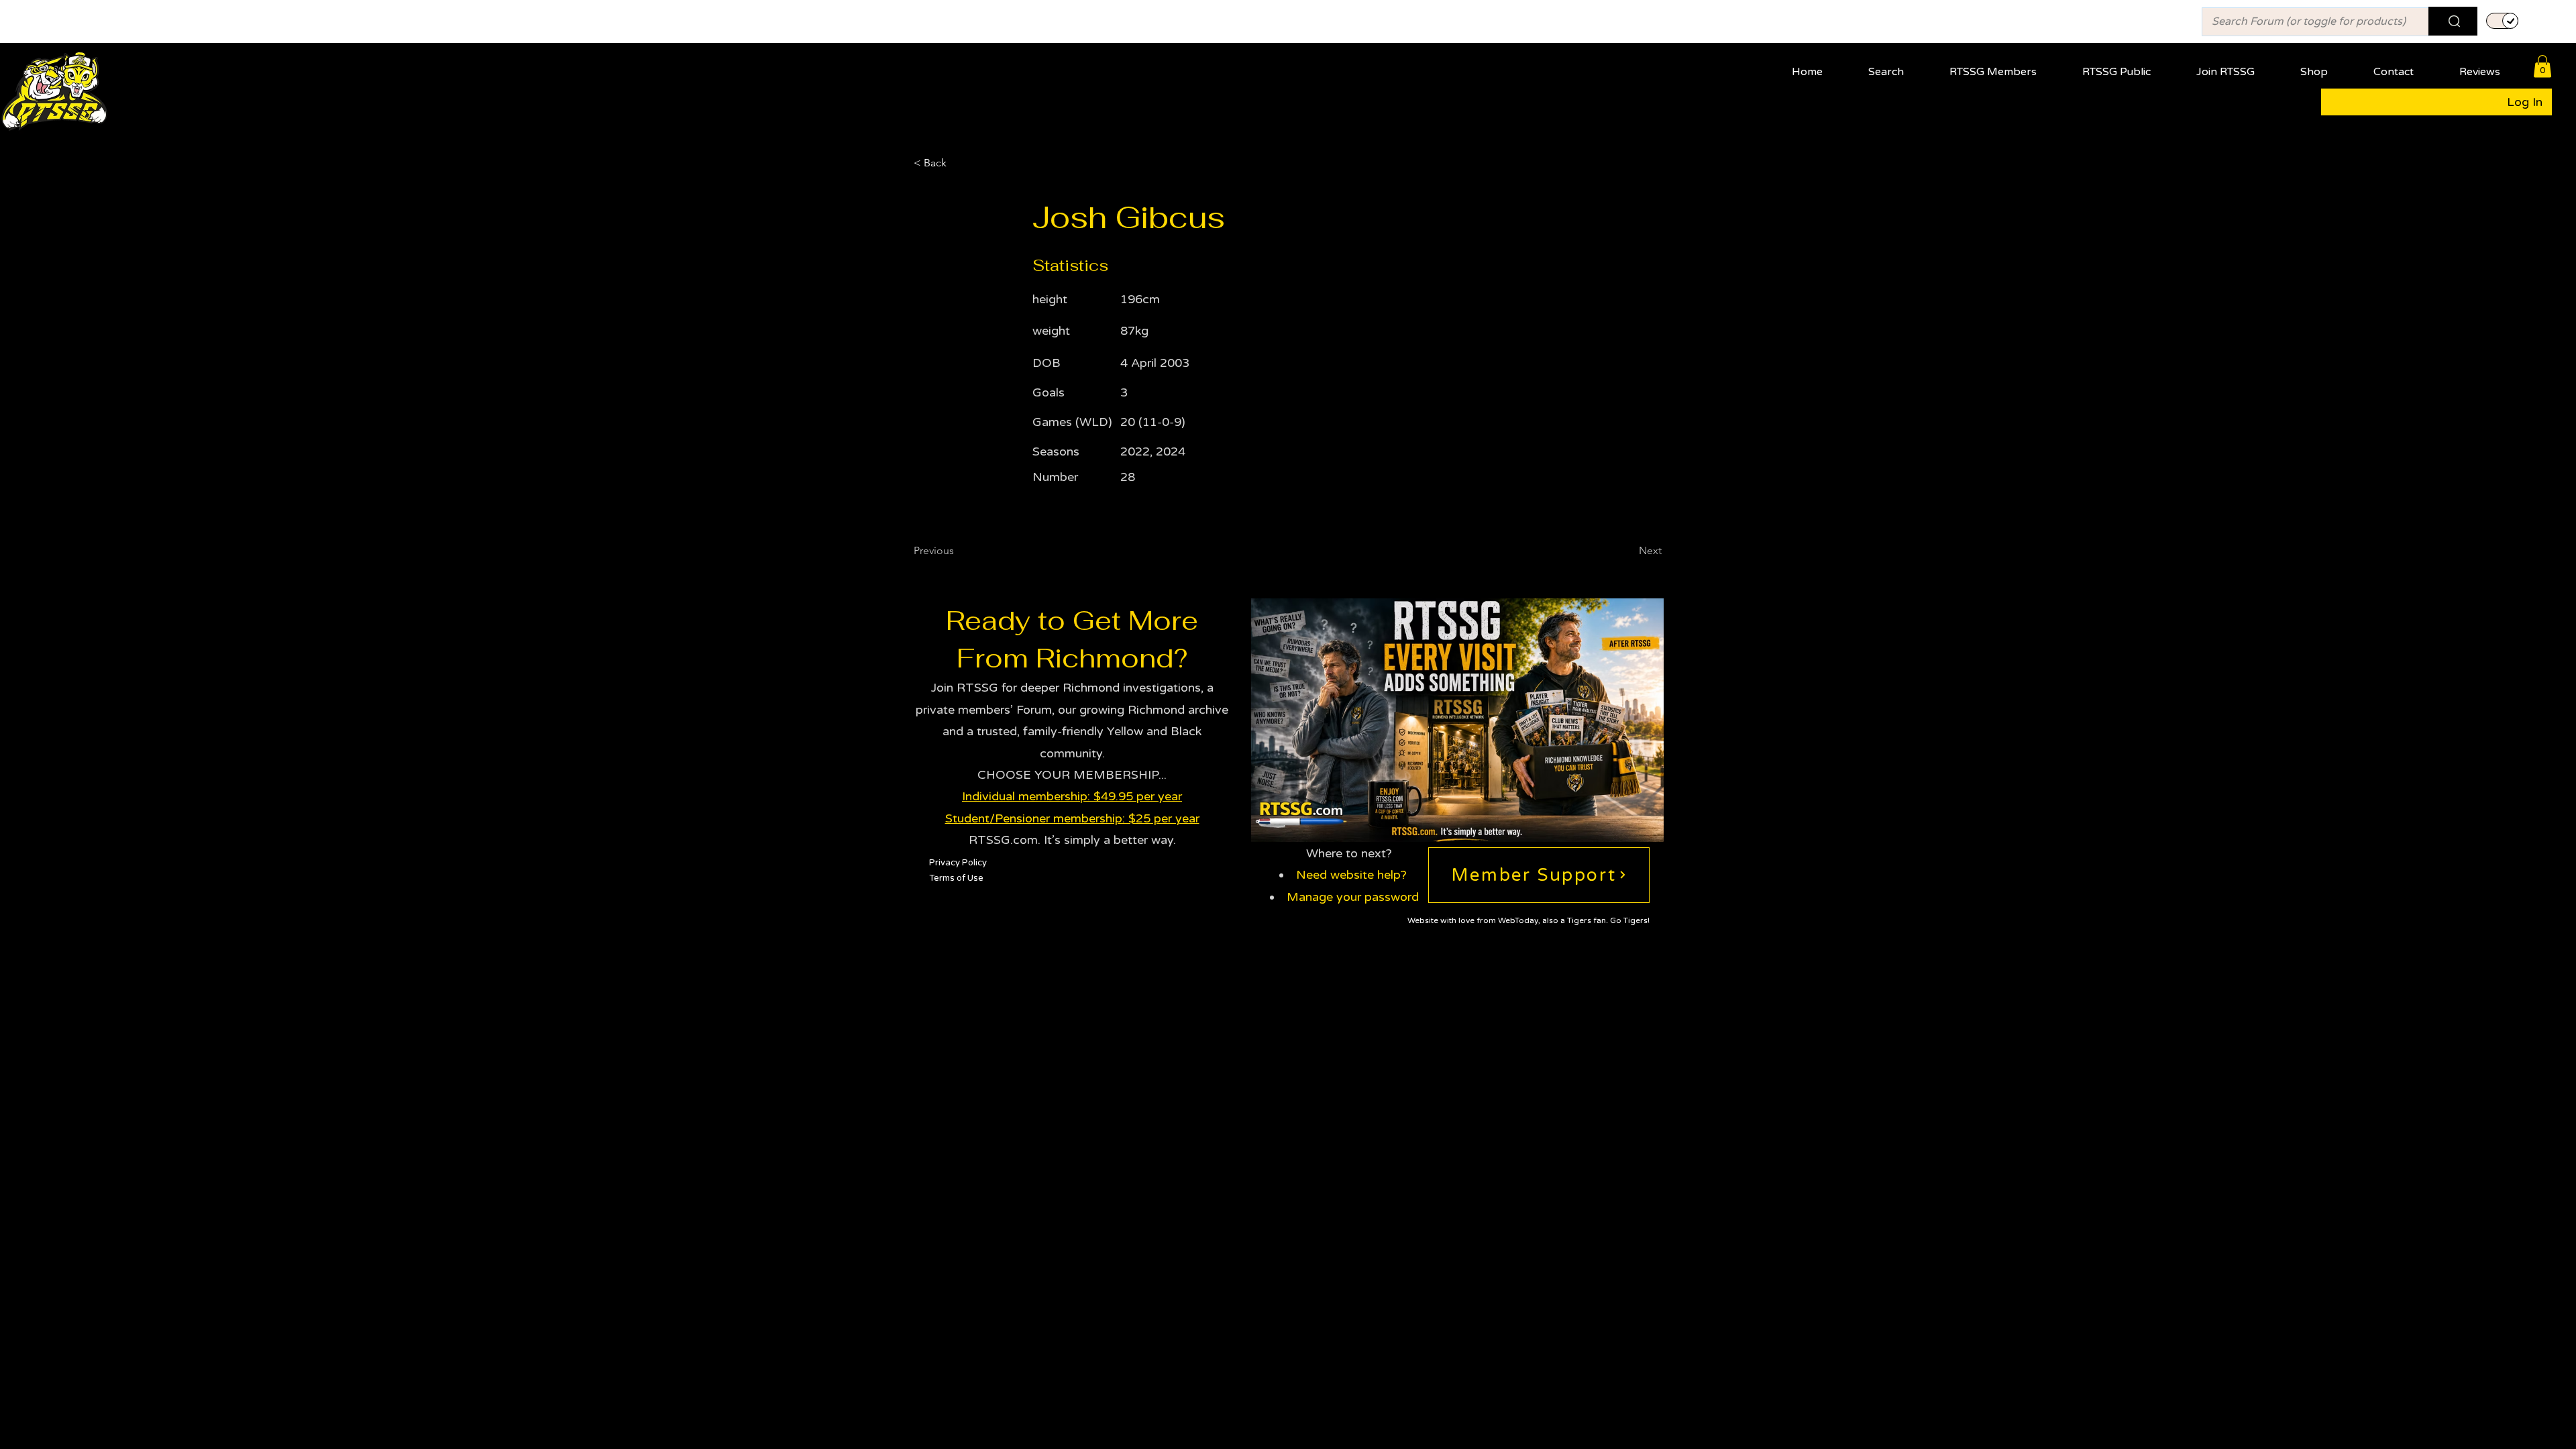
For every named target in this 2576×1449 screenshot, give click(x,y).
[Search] (2453, 21)
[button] (2004, 66)
